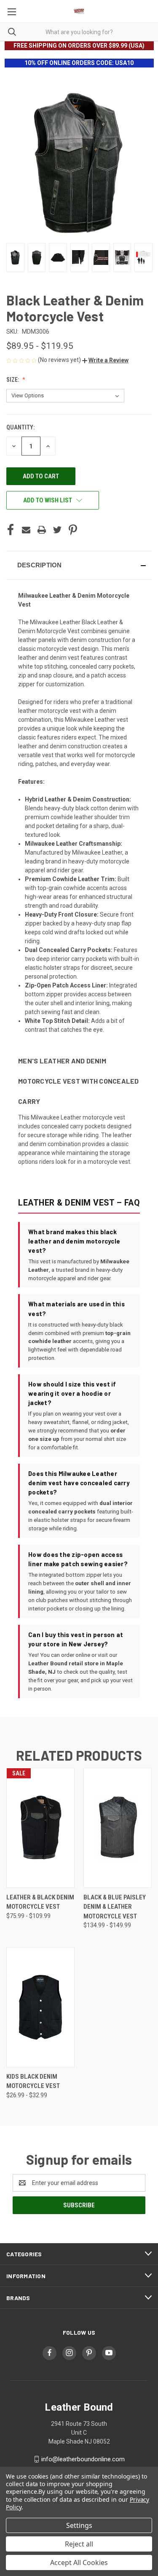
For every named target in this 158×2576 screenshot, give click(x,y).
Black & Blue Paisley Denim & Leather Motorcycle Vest (115, 1907)
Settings (79, 2525)
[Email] (26, 530)
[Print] (42, 530)
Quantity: (20, 427)
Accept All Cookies (79, 2563)
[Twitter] (57, 530)
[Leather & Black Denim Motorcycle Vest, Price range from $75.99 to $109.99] (40, 1828)
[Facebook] (11, 530)
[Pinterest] (73, 530)
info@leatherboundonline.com (83, 2459)
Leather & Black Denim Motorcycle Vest (40, 1902)
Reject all (79, 2544)
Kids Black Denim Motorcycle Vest (33, 2081)
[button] (105, 360)
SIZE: (13, 380)
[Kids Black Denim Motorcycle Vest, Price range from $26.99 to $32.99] (40, 2007)
